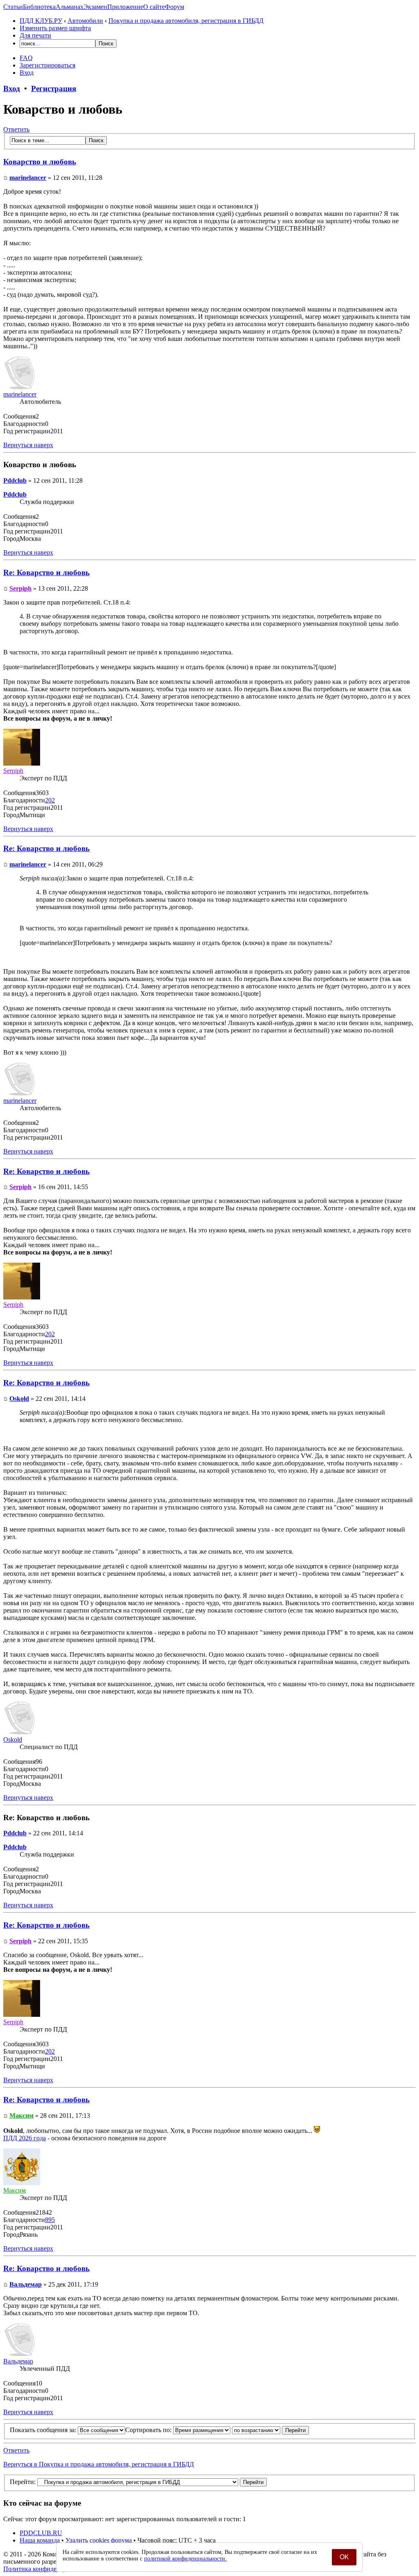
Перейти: (23, 2482)
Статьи (13, 7)
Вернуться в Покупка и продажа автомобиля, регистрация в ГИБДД (99, 2464)
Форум (175, 7)
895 (50, 2220)
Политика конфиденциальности (48, 2569)
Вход (27, 73)
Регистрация (54, 88)
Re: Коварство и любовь (46, 572)
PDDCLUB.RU (41, 2533)
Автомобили (85, 21)
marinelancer (28, 178)
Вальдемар (26, 2284)
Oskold (19, 1399)
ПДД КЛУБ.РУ (41, 21)
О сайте (154, 7)
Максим (21, 2116)
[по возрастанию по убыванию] (270, 2430)
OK (344, 2557)
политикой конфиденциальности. (185, 2559)
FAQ (26, 58)
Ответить (16, 129)
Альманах (70, 7)
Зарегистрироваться (47, 65)
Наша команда (40, 2540)
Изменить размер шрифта (55, 28)
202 (50, 800)
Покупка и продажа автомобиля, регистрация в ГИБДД (186, 21)
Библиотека (39, 7)
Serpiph (20, 588)
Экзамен (95, 7)
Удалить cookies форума (99, 2540)
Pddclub (15, 480)
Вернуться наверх (28, 445)
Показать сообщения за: (44, 2430)
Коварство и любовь (40, 162)
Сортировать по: (149, 2430)
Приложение (125, 7)
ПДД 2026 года (25, 2138)
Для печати (35, 35)
